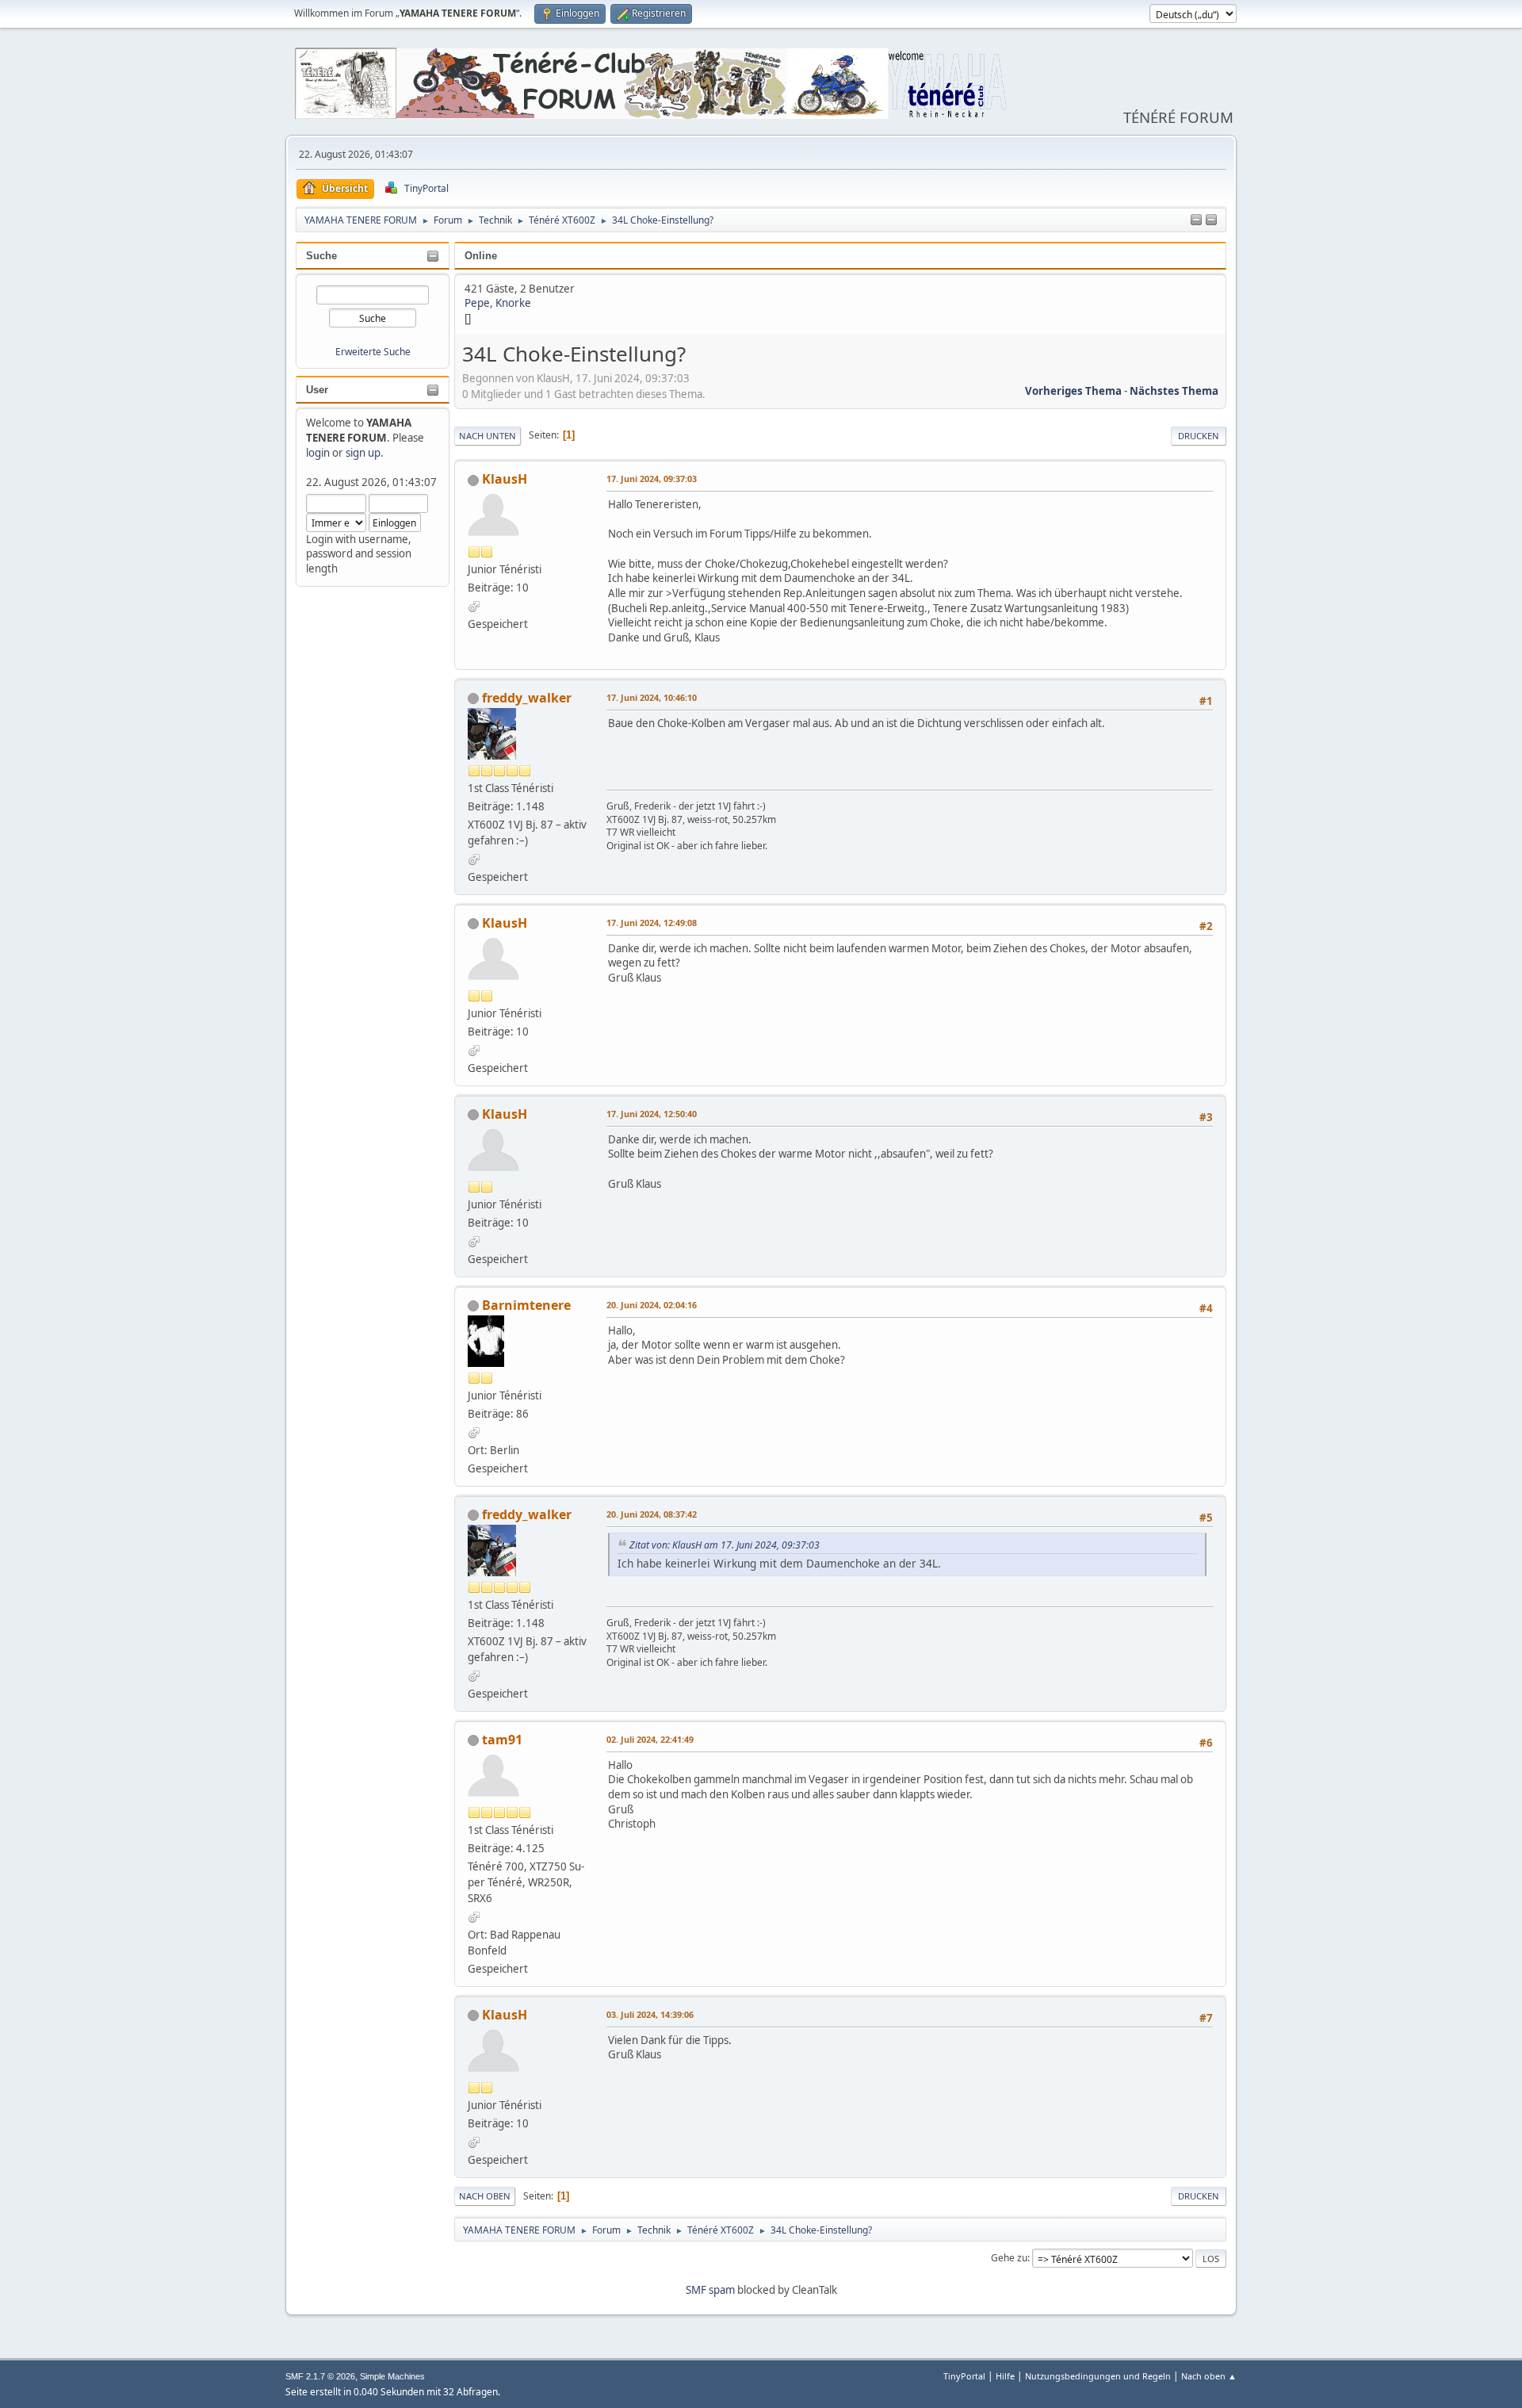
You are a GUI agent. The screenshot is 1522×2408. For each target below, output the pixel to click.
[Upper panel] (1211, 220)
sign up (363, 453)
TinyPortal (964, 2376)
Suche (321, 256)
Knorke (513, 303)
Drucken (1199, 436)
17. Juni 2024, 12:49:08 (652, 923)
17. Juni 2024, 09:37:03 (652, 479)
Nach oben (485, 2196)
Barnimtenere (526, 1305)
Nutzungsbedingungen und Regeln (1098, 2376)
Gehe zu (1009, 2258)
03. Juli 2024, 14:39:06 (650, 2014)
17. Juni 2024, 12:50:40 (652, 1114)
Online (481, 256)
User (317, 390)
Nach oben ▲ (1209, 2376)
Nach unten (488, 436)
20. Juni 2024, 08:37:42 (652, 1514)
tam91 (502, 1740)
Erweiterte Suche (373, 352)
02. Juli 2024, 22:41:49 (650, 1739)
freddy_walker (527, 698)
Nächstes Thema (1174, 391)
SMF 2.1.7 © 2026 (320, 2376)
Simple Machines (392, 2376)
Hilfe (1005, 2376)
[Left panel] (1196, 220)
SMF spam (710, 2290)
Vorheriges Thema (1073, 391)
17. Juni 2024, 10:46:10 (652, 697)
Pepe (477, 303)
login (318, 453)
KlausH (505, 479)
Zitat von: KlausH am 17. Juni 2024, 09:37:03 (725, 1545)
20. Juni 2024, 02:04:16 (652, 1305)
